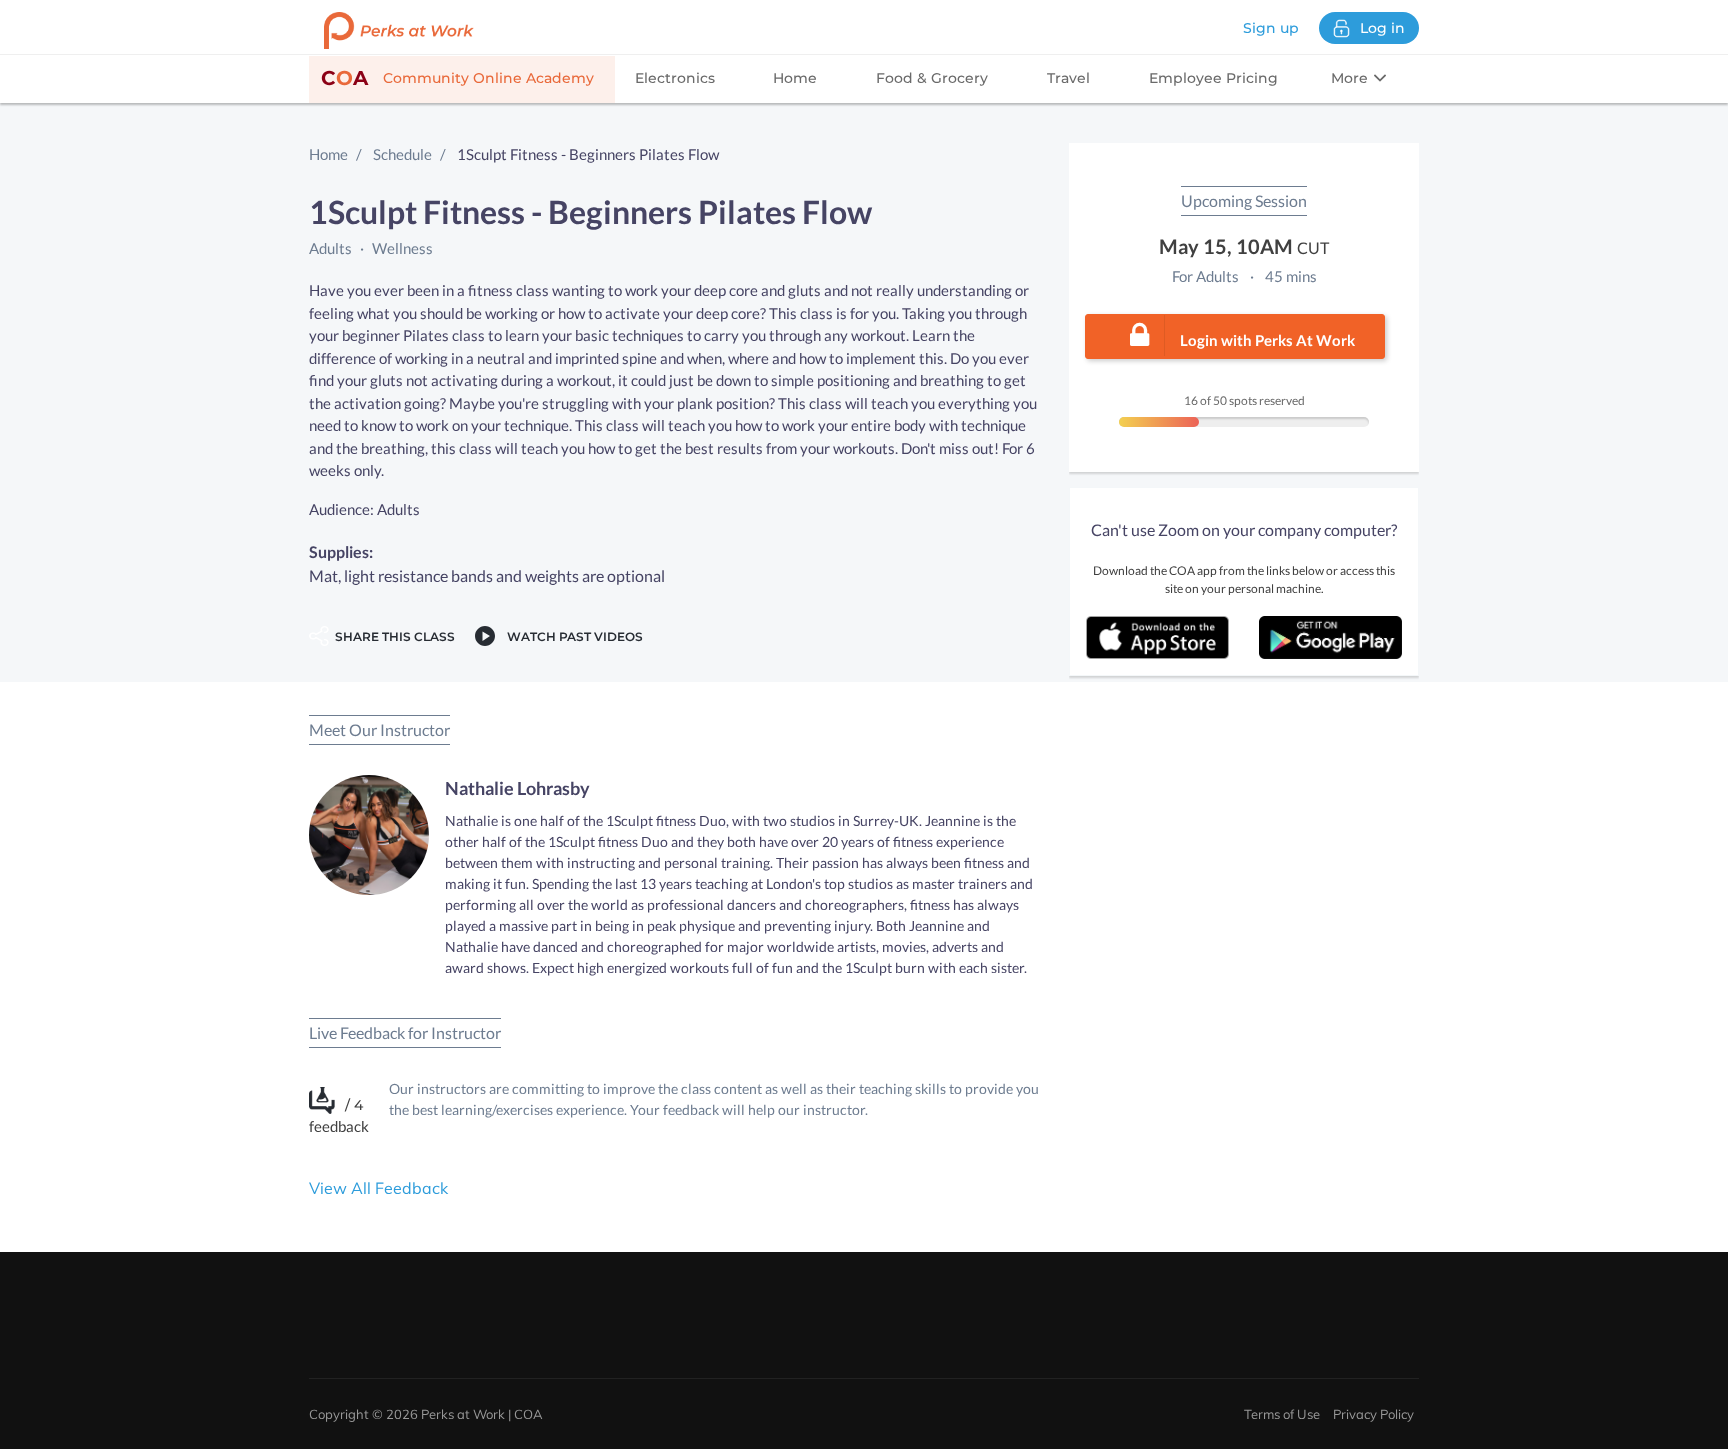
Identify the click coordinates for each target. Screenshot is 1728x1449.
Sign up (1271, 28)
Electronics (675, 78)
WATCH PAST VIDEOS (572, 636)
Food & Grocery (932, 78)
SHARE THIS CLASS (392, 636)
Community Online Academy (457, 78)
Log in (1382, 28)
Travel (1068, 78)
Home (795, 78)
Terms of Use (1282, 1414)
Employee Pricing (1213, 78)
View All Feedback (378, 1188)
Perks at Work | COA (482, 1414)
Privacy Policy (1373, 1414)
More (1351, 78)
